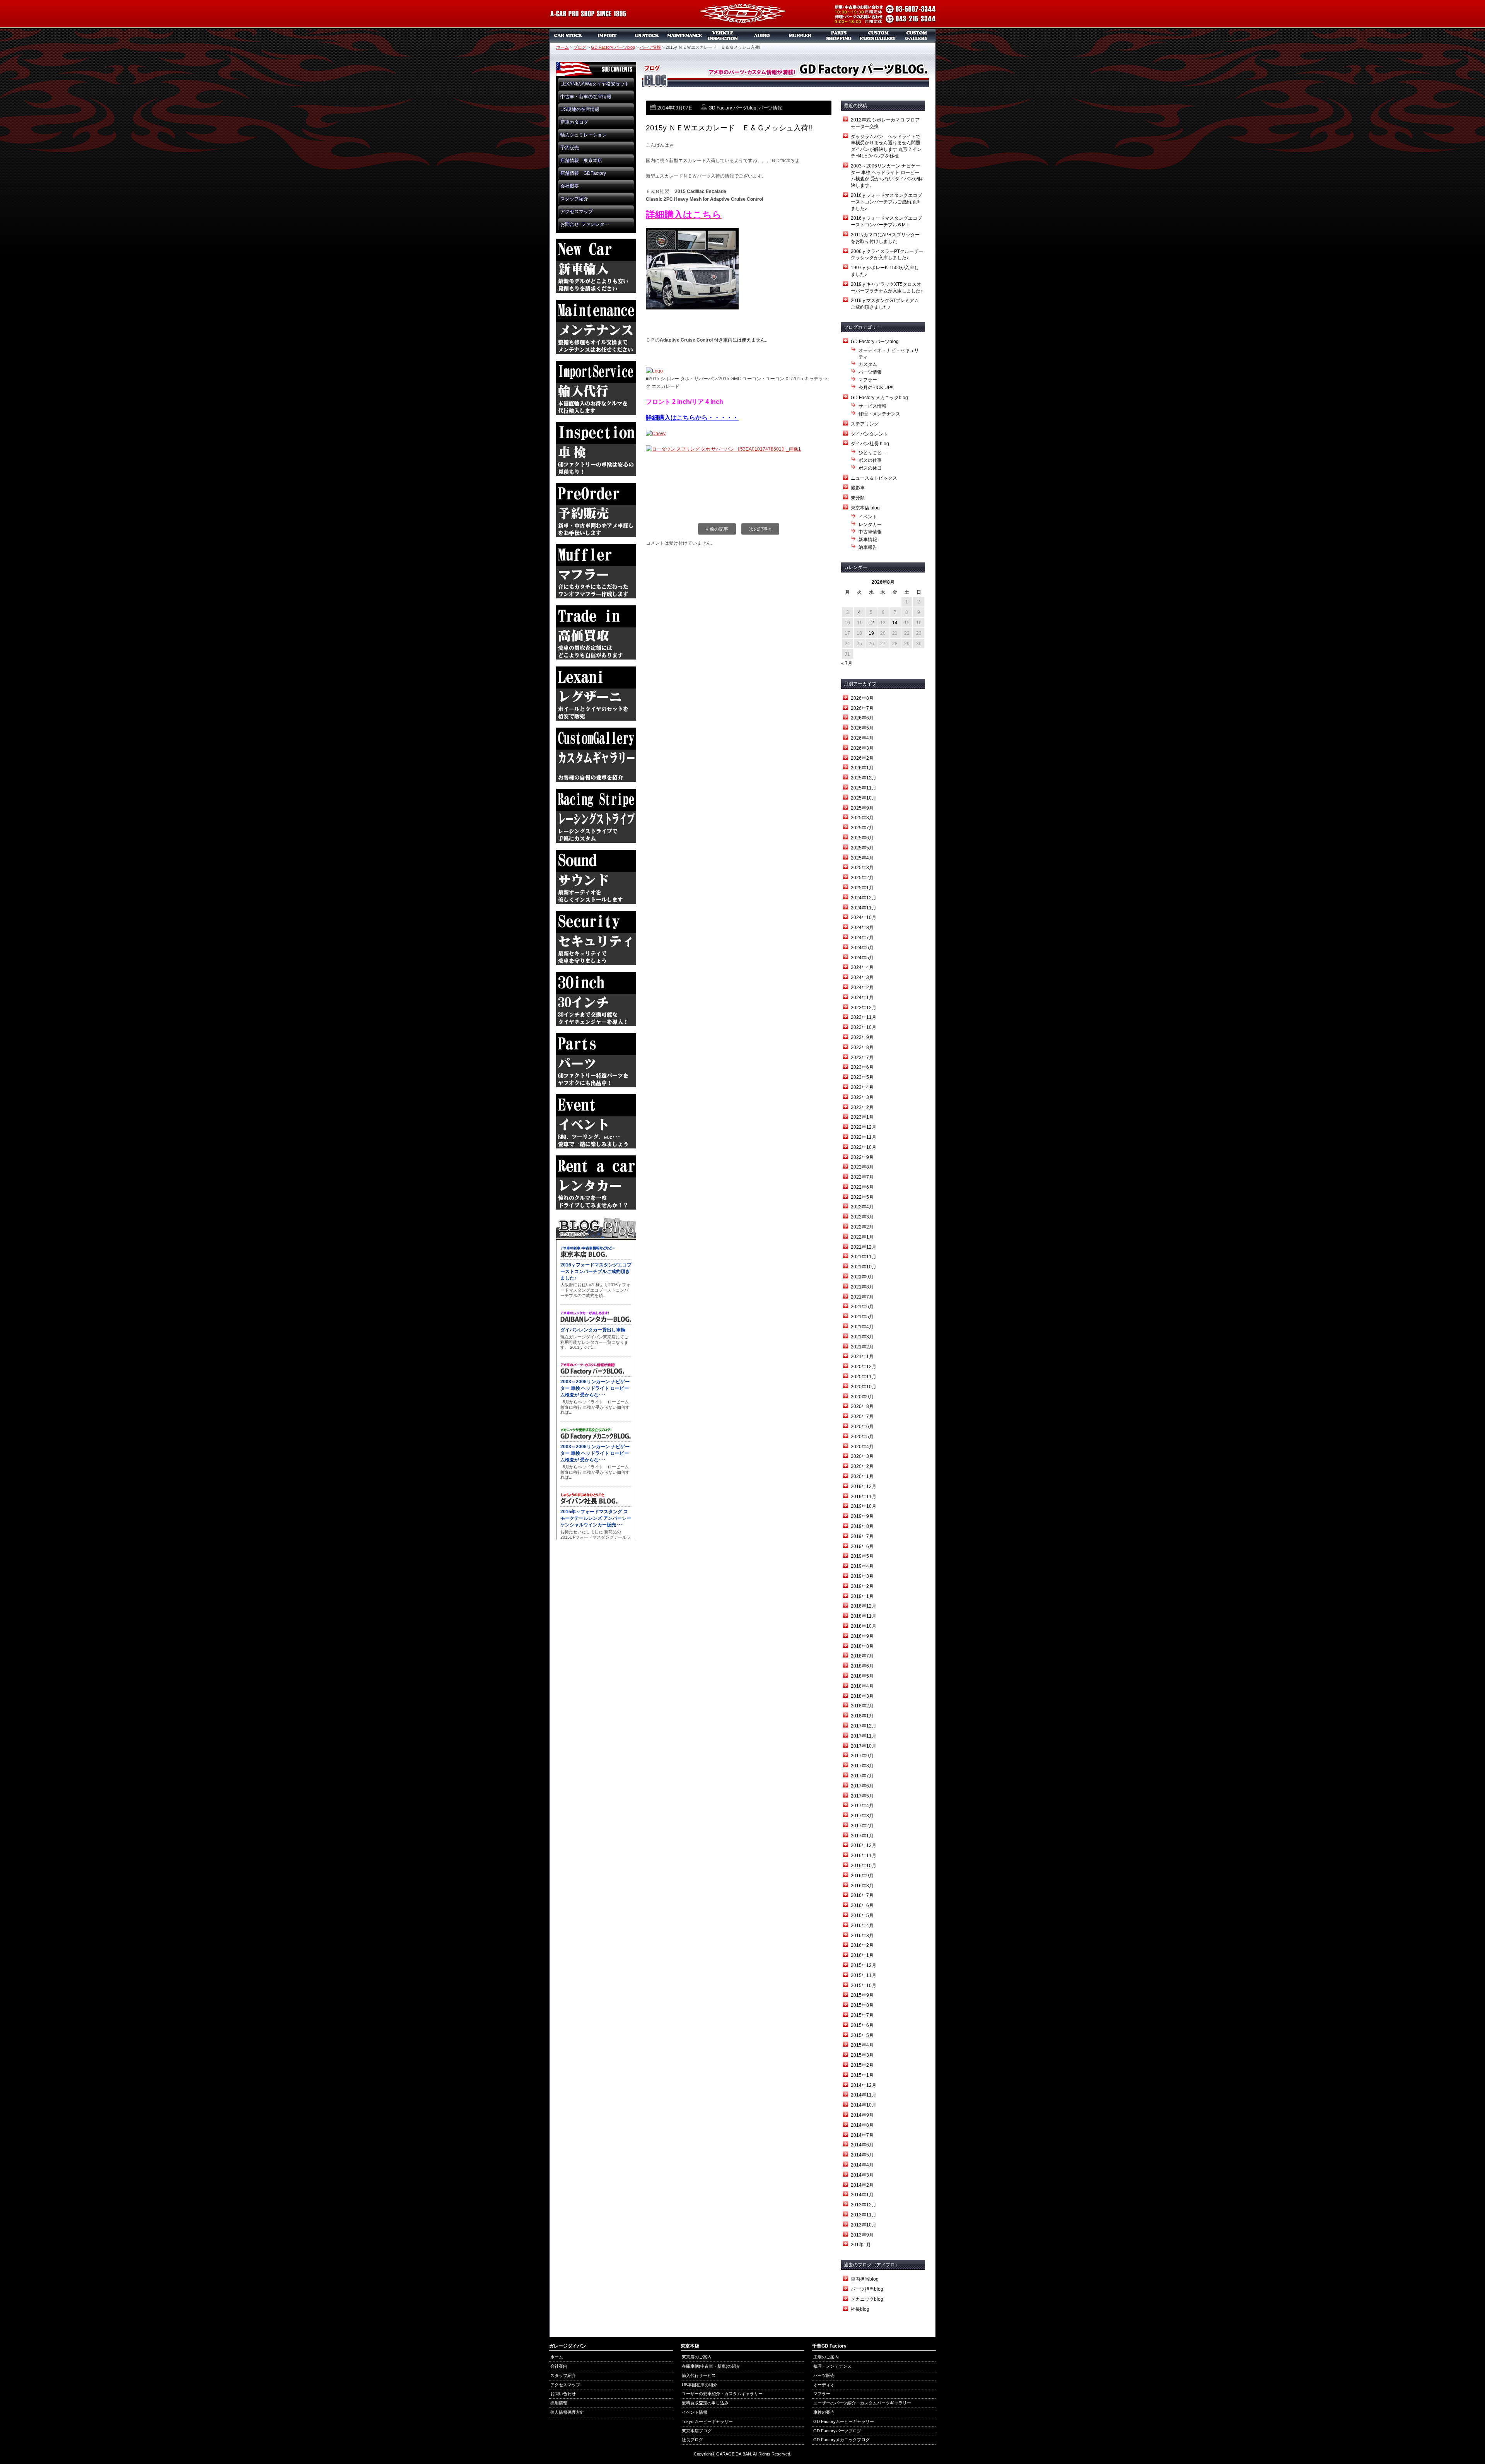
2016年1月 (862, 1955)
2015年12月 (864, 1965)
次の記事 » (760, 529)
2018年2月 (862, 1706)
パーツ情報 (650, 47)
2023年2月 (862, 1107)
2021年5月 (862, 1317)
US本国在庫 (646, 36)
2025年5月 (862, 848)
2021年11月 (864, 1257)
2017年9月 (862, 1756)
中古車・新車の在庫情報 (586, 97)
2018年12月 (864, 1606)
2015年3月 (862, 2055)
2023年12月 (864, 1008)
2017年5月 (862, 1796)
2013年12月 (864, 2205)
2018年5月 (862, 1676)
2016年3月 (862, 1936)
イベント (868, 517)
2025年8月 (862, 818)
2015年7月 (862, 2015)
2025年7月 (862, 828)
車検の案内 (824, 2412)
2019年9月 (862, 1516)
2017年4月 (862, 1806)
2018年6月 (862, 1666)
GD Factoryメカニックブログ (841, 2440)
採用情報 (559, 2403)
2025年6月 (862, 838)
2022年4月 (862, 1207)
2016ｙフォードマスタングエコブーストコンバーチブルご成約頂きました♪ (886, 202)
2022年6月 (862, 1187)
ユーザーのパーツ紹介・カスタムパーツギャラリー (862, 2403)
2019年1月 (862, 1596)
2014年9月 (862, 2115)
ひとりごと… (872, 453)
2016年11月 (864, 1856)
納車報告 (868, 547)
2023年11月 (864, 1017)
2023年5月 (862, 1077)
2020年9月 (862, 1397)
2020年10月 (864, 1387)
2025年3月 (862, 868)
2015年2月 (862, 2065)
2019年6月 (862, 1546)
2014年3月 (862, 2175)
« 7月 (847, 663)
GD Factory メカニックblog (879, 398)
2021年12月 (864, 1247)
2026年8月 (862, 698)
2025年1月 (862, 888)
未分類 (858, 498)
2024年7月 (862, 938)
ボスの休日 (870, 468)
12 (871, 623)
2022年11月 (864, 1137)
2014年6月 (862, 2145)
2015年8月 (862, 2005)
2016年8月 (862, 1886)
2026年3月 (862, 748)
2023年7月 (862, 1058)
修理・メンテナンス (879, 414)
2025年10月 (864, 798)
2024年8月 (862, 928)
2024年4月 (862, 967)
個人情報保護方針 (567, 2412)
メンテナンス (684, 36)
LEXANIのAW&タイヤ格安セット (595, 84)
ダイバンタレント (869, 434)
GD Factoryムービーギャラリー (844, 2421)
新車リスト (607, 36)
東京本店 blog (865, 508)
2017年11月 (864, 1736)
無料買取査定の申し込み (705, 2403)
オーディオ (762, 36)
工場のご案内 (826, 2357)
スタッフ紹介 (574, 199)
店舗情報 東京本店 (581, 161)
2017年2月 (862, 1826)
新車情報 (868, 540)
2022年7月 (862, 1177)
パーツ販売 (839, 36)
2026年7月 (862, 708)
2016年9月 (862, 1876)
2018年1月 (862, 1716)
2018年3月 (862, 1696)
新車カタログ (574, 122)
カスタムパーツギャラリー (878, 36)
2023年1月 (862, 1117)
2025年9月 (862, 808)
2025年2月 (862, 878)
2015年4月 (862, 2045)
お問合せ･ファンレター (585, 224)
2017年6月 (862, 1786)
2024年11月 (864, 908)
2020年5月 (862, 1437)
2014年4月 (862, 2165)
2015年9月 (862, 1995)
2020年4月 (862, 1447)
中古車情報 (870, 532)
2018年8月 (862, 1646)
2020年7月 (862, 1417)
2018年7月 (862, 1656)
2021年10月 (864, 1267)
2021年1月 (862, 1357)
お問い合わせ (563, 2394)
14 (895, 623)
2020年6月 (862, 1427)
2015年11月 (864, 1975)
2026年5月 (862, 728)
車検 (723, 36)
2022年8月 (862, 1167)
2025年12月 (864, 778)
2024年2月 (862, 988)
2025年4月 (862, 858)
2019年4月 (862, 1566)
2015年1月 (862, 2075)
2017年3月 (862, 1816)
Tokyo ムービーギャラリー (707, 2421)
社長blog (860, 2309)
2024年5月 (862, 958)
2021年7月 (862, 1297)
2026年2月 (862, 758)
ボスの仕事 (870, 460)
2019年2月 (862, 1586)
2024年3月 (862, 977)
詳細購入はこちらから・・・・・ (692, 418)
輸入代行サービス (699, 2375)
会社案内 (559, 2366)
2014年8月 (862, 2125)
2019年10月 (864, 1506)
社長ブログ (692, 2440)
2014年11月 (864, 2095)
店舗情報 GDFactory (583, 173)
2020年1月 (862, 1476)
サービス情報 (872, 406)
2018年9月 (862, 1636)
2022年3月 (862, 1217)
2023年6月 (862, 1067)
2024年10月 (864, 918)
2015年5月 (862, 2035)
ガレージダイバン (742, 14)
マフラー (801, 36)
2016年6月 (862, 1905)
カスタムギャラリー (917, 36)
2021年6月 (862, 1307)
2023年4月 (862, 1087)
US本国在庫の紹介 (700, 2385)
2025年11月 (864, 788)
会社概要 (570, 186)
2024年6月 (862, 948)
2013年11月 (864, 2215)
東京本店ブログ (697, 2431)
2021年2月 (862, 1347)
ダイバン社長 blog (870, 444)
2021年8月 (862, 1287)
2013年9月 (862, 2235)
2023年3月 (862, 1097)
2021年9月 (862, 1277)
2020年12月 (864, 1367)
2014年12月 (864, 2085)
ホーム (562, 47)
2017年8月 (862, 1766)
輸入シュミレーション (584, 135)
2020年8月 (862, 1406)
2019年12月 (864, 1487)
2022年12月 (864, 1127)
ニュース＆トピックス (874, 478)
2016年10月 (864, 1866)
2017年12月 (864, 1726)
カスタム (868, 364)
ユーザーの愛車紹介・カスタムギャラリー (722, 2394)
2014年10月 (864, 2105)
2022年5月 (862, 1197)
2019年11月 (864, 1497)
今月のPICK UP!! (876, 388)
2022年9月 (862, 1157)
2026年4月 (862, 738)
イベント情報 (695, 2412)
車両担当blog (865, 2279)
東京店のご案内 (697, 2357)
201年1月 (861, 2245)
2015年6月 (862, 2025)
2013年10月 (864, 2225)
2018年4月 (862, 1686)
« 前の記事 (717, 529)
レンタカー (870, 525)
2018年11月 (864, 1616)
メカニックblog (867, 2299)
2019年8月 (862, 1526)
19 (871, 633)
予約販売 (570, 148)
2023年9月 (862, 1037)
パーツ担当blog (867, 2289)
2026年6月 (862, 718)
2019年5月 (862, 1556)
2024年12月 (864, 898)
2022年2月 (862, 1227)
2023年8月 (862, 1047)
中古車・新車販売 (568, 36)
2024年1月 (862, 998)
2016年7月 (862, 1895)
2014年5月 (862, 2155)
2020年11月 (864, 1377)
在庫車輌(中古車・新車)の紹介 (711, 2366)
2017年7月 (862, 1776)
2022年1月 (862, 1237)
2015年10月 (864, 1986)
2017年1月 (862, 1836)
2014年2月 (862, 2185)
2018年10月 (864, 1626)
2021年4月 (862, 1327)
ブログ (580, 47)
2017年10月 (864, 1746)
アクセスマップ (577, 212)
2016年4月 (862, 1926)
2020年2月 (862, 1466)
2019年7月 (862, 1536)
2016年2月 (862, 1945)
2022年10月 (864, 1147)
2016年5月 (862, 1915)
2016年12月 (864, 1845)
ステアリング (865, 424)
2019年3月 (862, 1576)
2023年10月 (864, 1027)
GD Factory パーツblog (613, 47)
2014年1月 (862, 2195)
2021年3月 (862, 1337)
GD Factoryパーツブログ (837, 2431)
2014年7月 (862, 2135)
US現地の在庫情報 (580, 109)
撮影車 (858, 488)
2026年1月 (862, 768)
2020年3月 (862, 1456)
